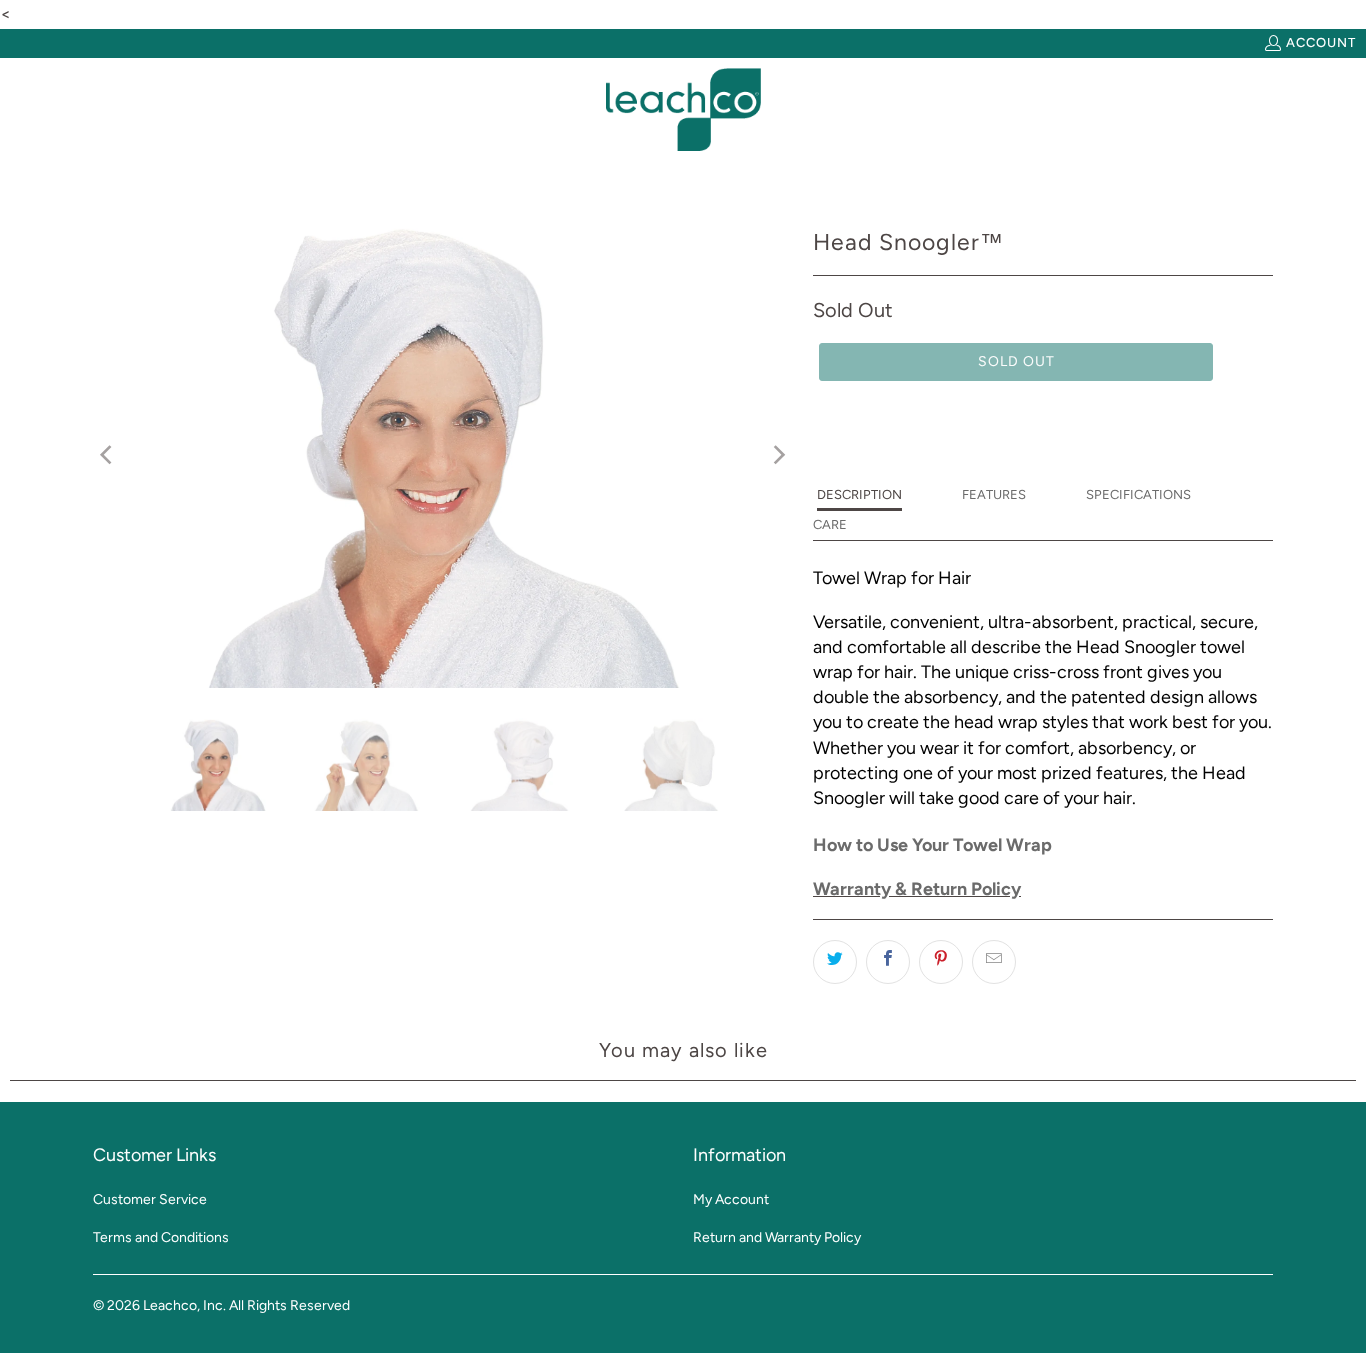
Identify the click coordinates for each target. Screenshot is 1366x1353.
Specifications (1138, 494)
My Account (731, 1199)
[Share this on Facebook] (888, 962)
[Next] (778, 454)
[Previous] (108, 454)
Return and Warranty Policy (777, 1237)
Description (859, 494)
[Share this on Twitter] (835, 962)
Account (1321, 42)
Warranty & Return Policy (917, 889)
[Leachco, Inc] (683, 110)
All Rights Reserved (289, 1305)
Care (830, 524)
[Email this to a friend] (994, 962)
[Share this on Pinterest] (941, 962)
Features (994, 494)
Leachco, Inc (183, 1305)
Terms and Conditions (161, 1237)
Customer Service (150, 1199)
